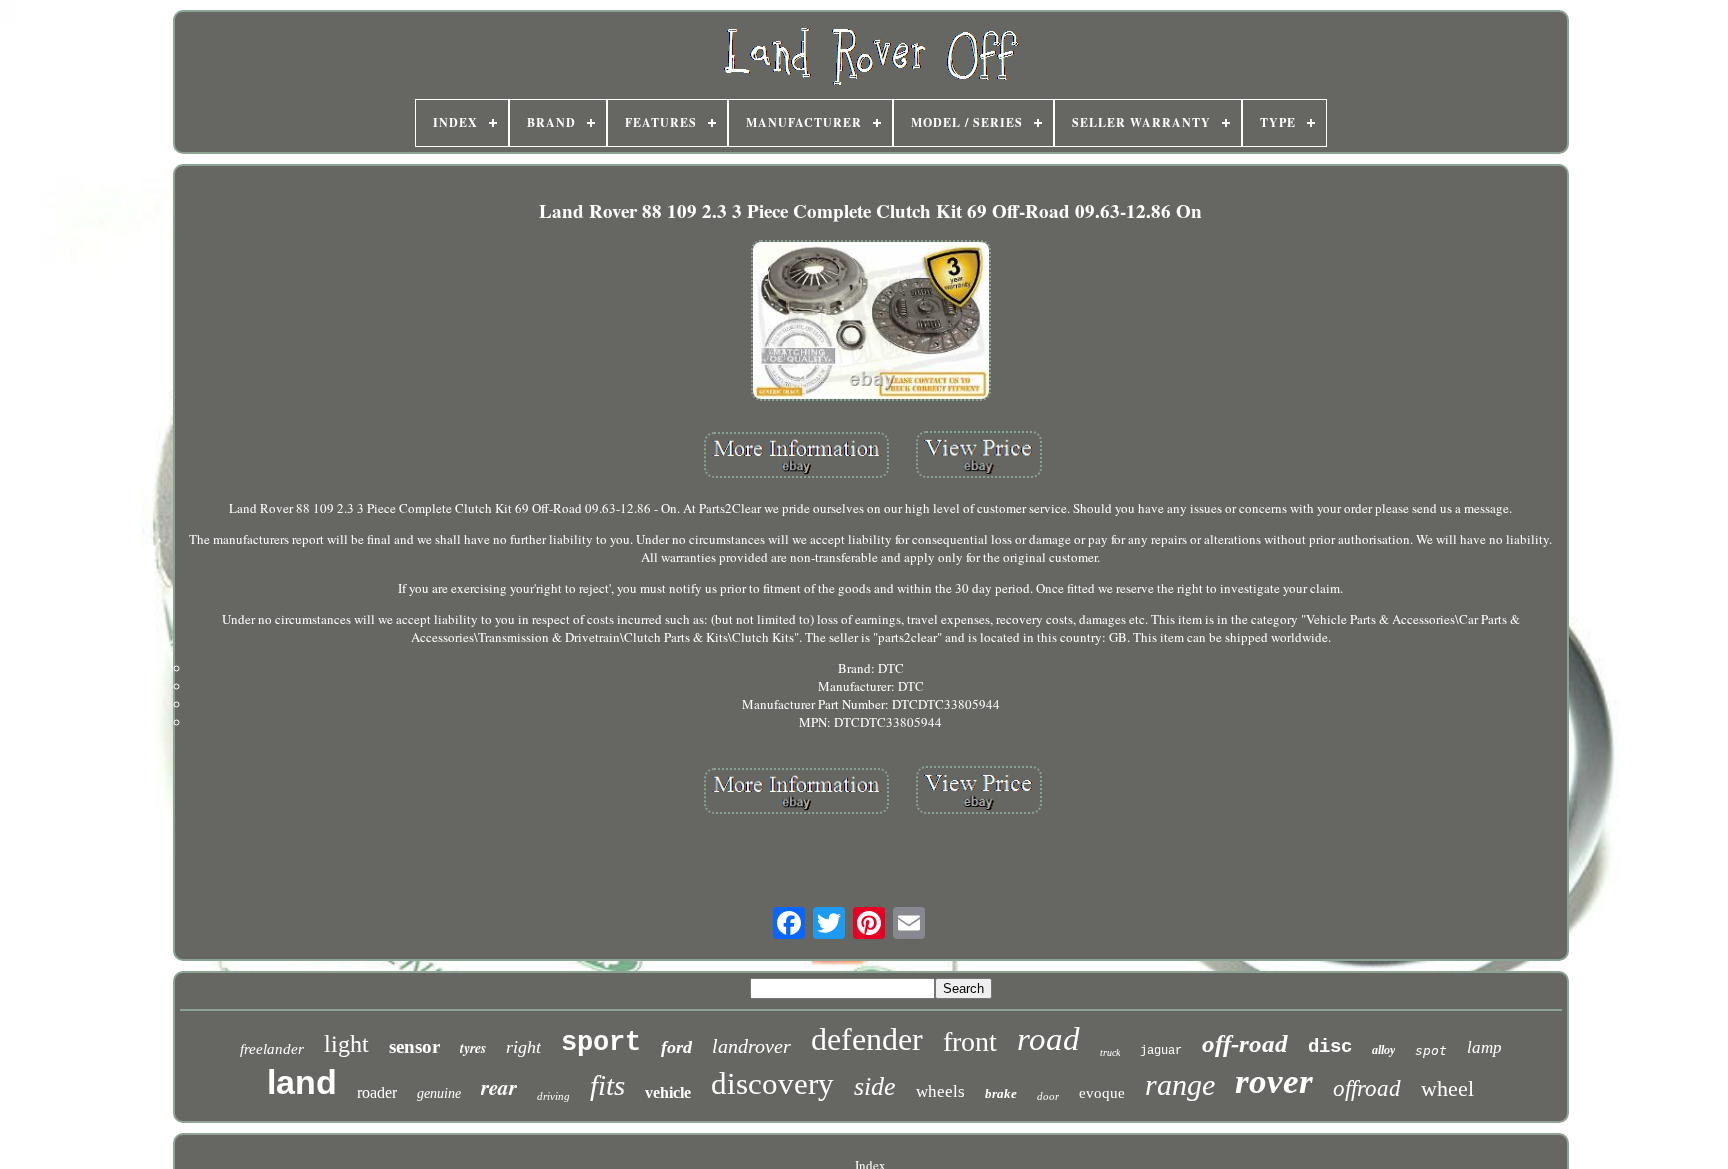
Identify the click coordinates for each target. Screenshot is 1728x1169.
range (1180, 1084)
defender (867, 1039)
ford (676, 1047)
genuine (439, 1093)
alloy (1383, 1050)
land (302, 1082)
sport (601, 1043)
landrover (751, 1046)
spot (1431, 1050)
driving (553, 1096)
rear (499, 1087)
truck (1110, 1052)
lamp (1484, 1047)
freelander (272, 1049)
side (875, 1086)
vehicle (668, 1092)
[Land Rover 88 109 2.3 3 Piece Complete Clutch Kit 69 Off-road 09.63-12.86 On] (871, 322)
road (1048, 1039)
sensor (414, 1046)
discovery (772, 1083)
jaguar (1161, 1051)
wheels (940, 1091)
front (970, 1041)
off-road (1245, 1043)
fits (607, 1085)
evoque (1102, 1093)
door (1048, 1096)
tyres (473, 1048)
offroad (1367, 1088)
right (523, 1047)
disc (1330, 1047)
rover (1274, 1081)
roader (377, 1092)
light (346, 1044)
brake (1001, 1093)
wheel (1447, 1088)
